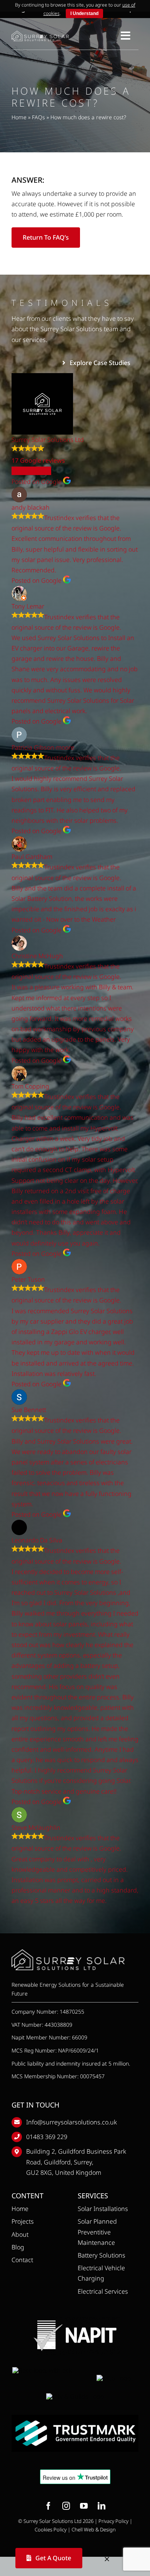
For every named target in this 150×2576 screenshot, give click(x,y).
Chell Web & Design (94, 2529)
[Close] (107, 2559)
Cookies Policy (51, 2529)
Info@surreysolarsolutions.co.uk (72, 2122)
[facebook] (48, 2506)
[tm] (75, 2418)
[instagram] (66, 2506)
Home (19, 117)
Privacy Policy (113, 2521)
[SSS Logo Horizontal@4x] (40, 34)
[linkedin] (102, 2506)
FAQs (38, 117)
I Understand (84, 13)
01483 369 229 (47, 2137)
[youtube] (84, 2506)
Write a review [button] (31, 471)
